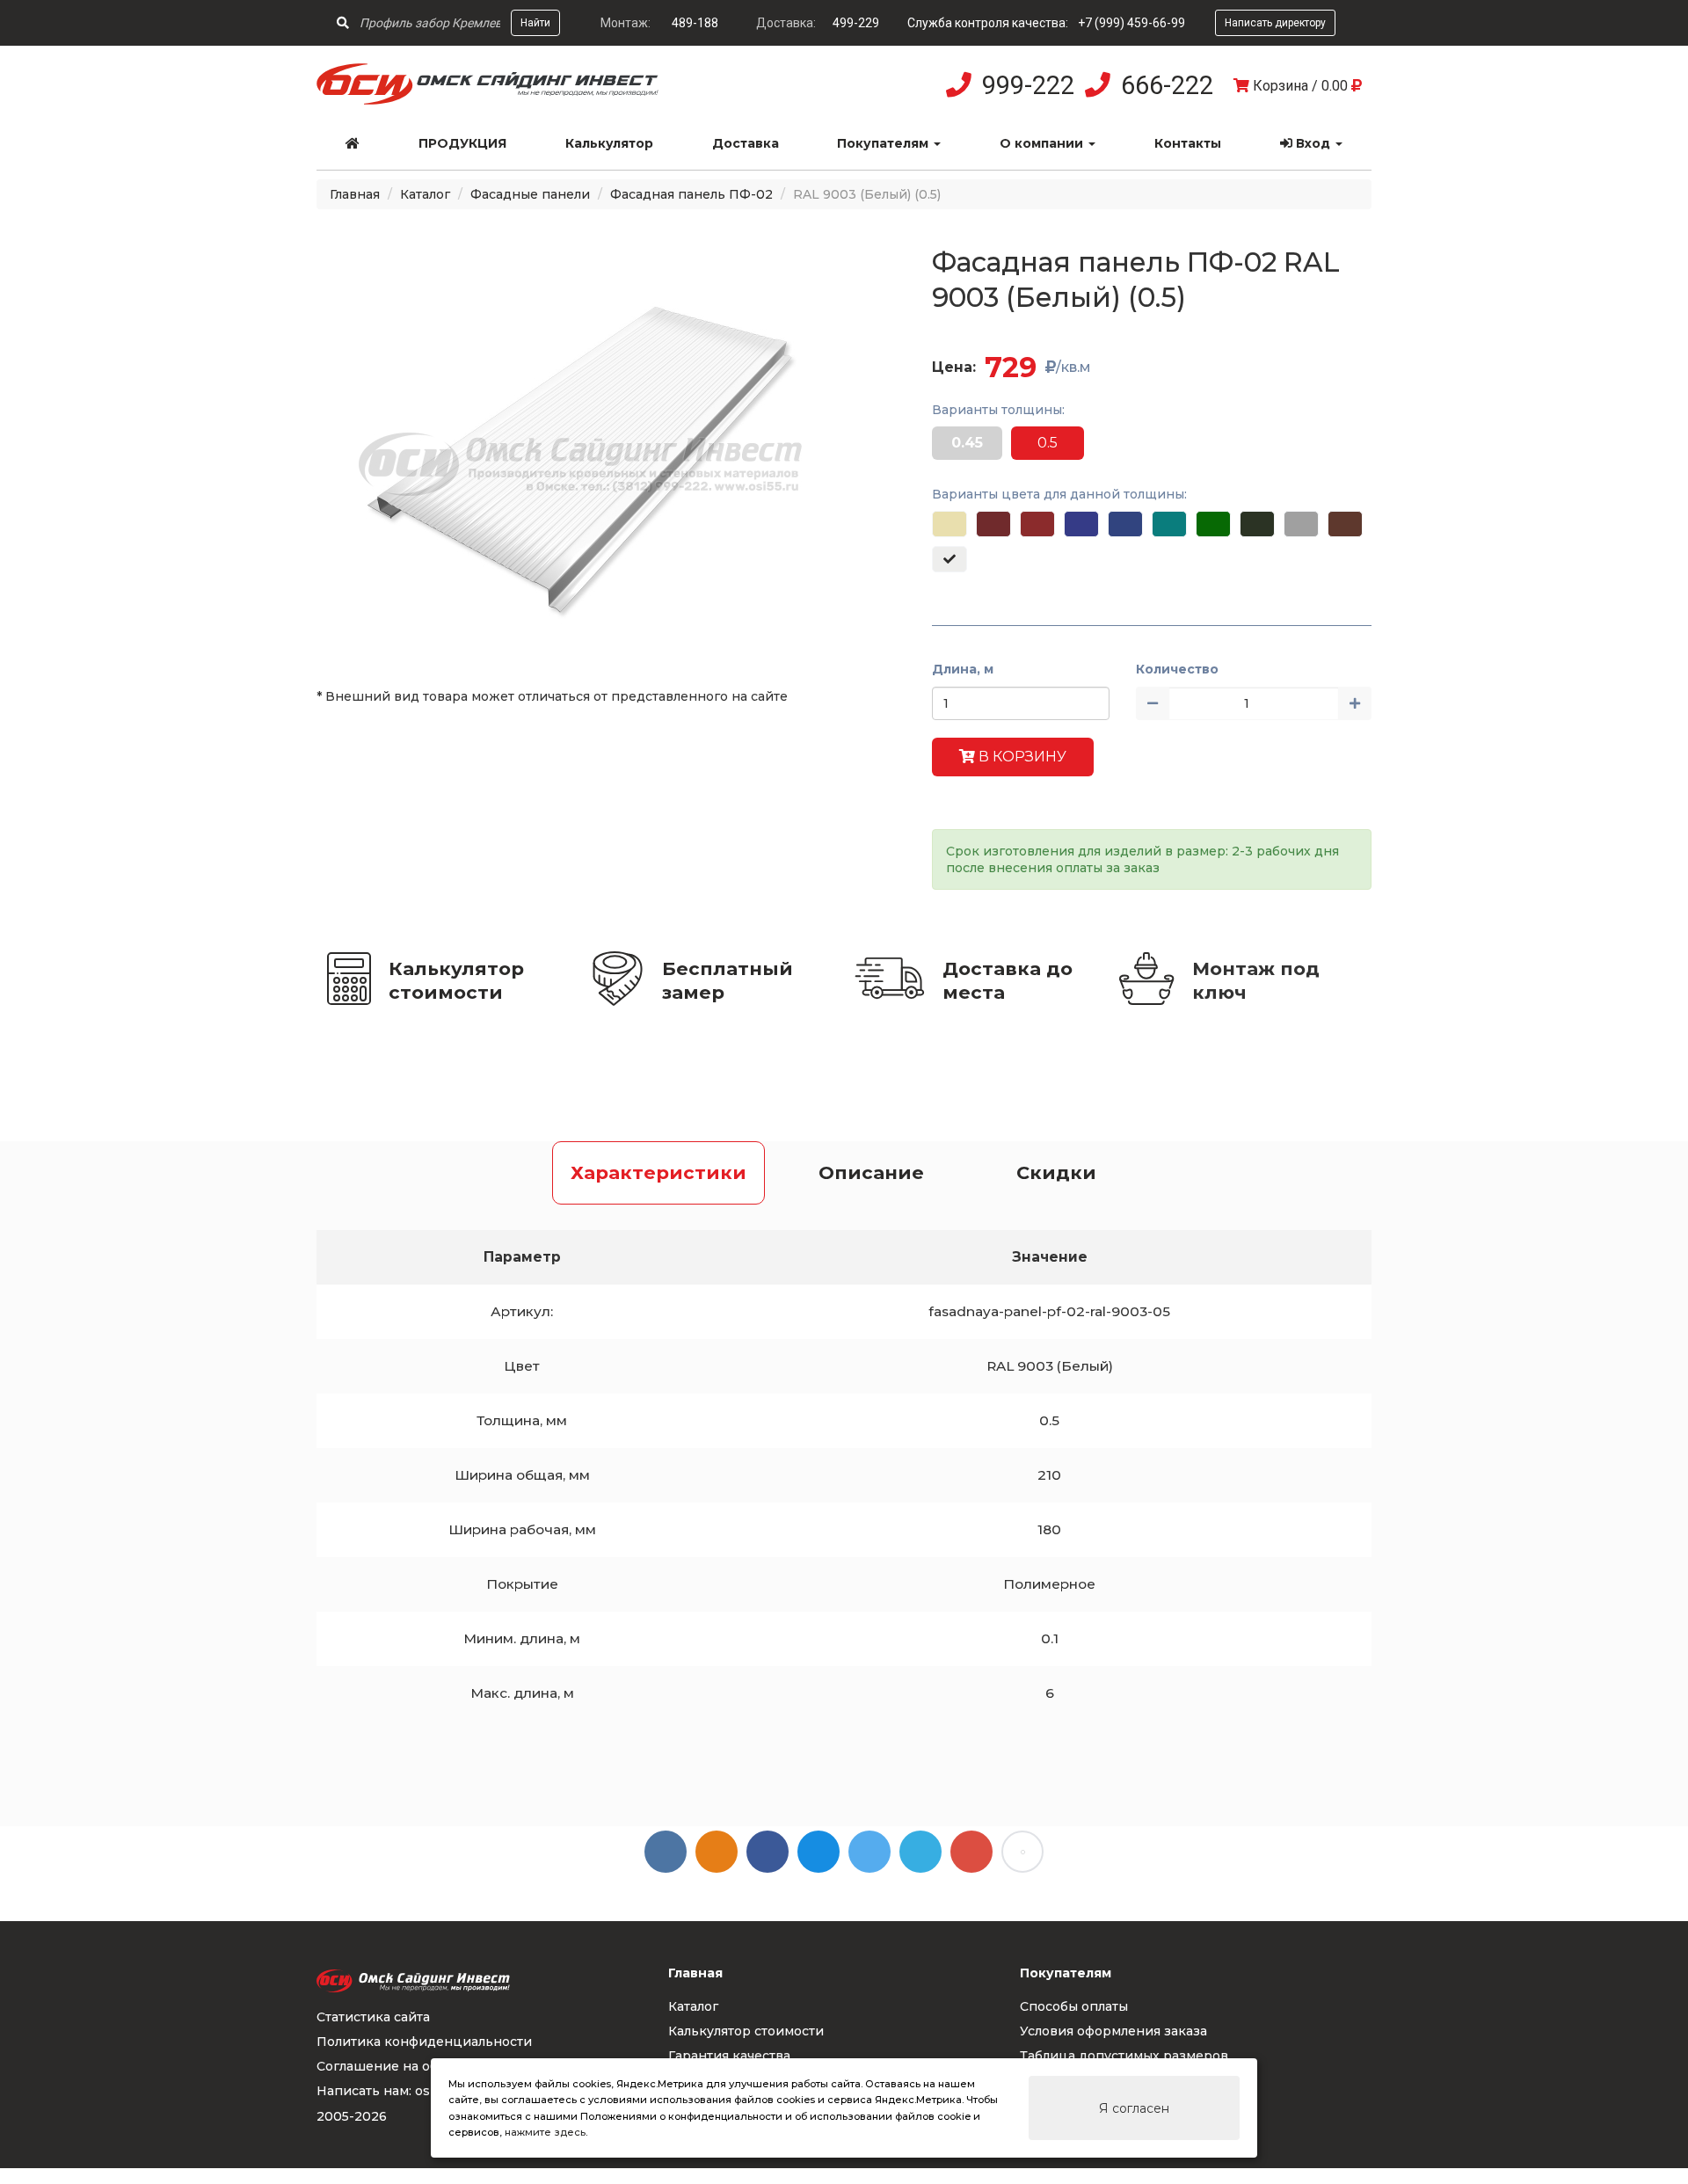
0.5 (1048, 443)
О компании (1043, 143)
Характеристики (658, 1172)
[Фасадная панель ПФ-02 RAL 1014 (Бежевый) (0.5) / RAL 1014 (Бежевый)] (949, 524)
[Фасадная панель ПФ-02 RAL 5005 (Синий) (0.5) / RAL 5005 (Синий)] (1125, 524)
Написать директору (1275, 23)
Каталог (425, 194)
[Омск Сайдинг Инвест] (488, 100)
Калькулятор (609, 143)
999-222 (1028, 85)
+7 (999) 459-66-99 (1131, 23)
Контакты (1188, 143)
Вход (1313, 143)
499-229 (856, 23)
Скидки (1056, 1172)
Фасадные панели (530, 194)
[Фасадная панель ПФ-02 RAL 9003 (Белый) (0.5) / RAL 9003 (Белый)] (949, 559)
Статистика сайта (373, 2017)
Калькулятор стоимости (456, 980)
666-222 (1167, 85)
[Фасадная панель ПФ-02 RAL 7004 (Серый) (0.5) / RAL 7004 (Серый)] (1301, 524)
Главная (355, 194)
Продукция (462, 143)
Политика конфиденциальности (424, 2042)
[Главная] (353, 143)
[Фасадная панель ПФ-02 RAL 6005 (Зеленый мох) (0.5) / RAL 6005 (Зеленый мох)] (1257, 524)
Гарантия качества (729, 2056)
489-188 (695, 23)
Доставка (746, 143)
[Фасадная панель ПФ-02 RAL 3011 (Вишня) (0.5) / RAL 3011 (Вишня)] (1037, 524)
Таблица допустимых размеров (1124, 2056)
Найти (535, 23)
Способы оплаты (1074, 2006)
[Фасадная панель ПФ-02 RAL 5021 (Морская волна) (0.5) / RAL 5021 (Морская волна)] (1169, 524)
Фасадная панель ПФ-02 (691, 194)
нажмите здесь (545, 2132)
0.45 (967, 443)
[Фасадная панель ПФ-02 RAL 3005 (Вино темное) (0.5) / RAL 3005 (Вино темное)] (993, 524)
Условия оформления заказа (1113, 2031)
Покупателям (884, 143)
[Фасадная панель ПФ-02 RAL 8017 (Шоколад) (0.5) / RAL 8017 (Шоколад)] (1345, 524)
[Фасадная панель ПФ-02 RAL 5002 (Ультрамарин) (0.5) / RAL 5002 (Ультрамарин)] (1081, 524)
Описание (871, 1172)
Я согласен (1134, 2108)
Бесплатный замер (728, 980)
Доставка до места (1008, 980)
